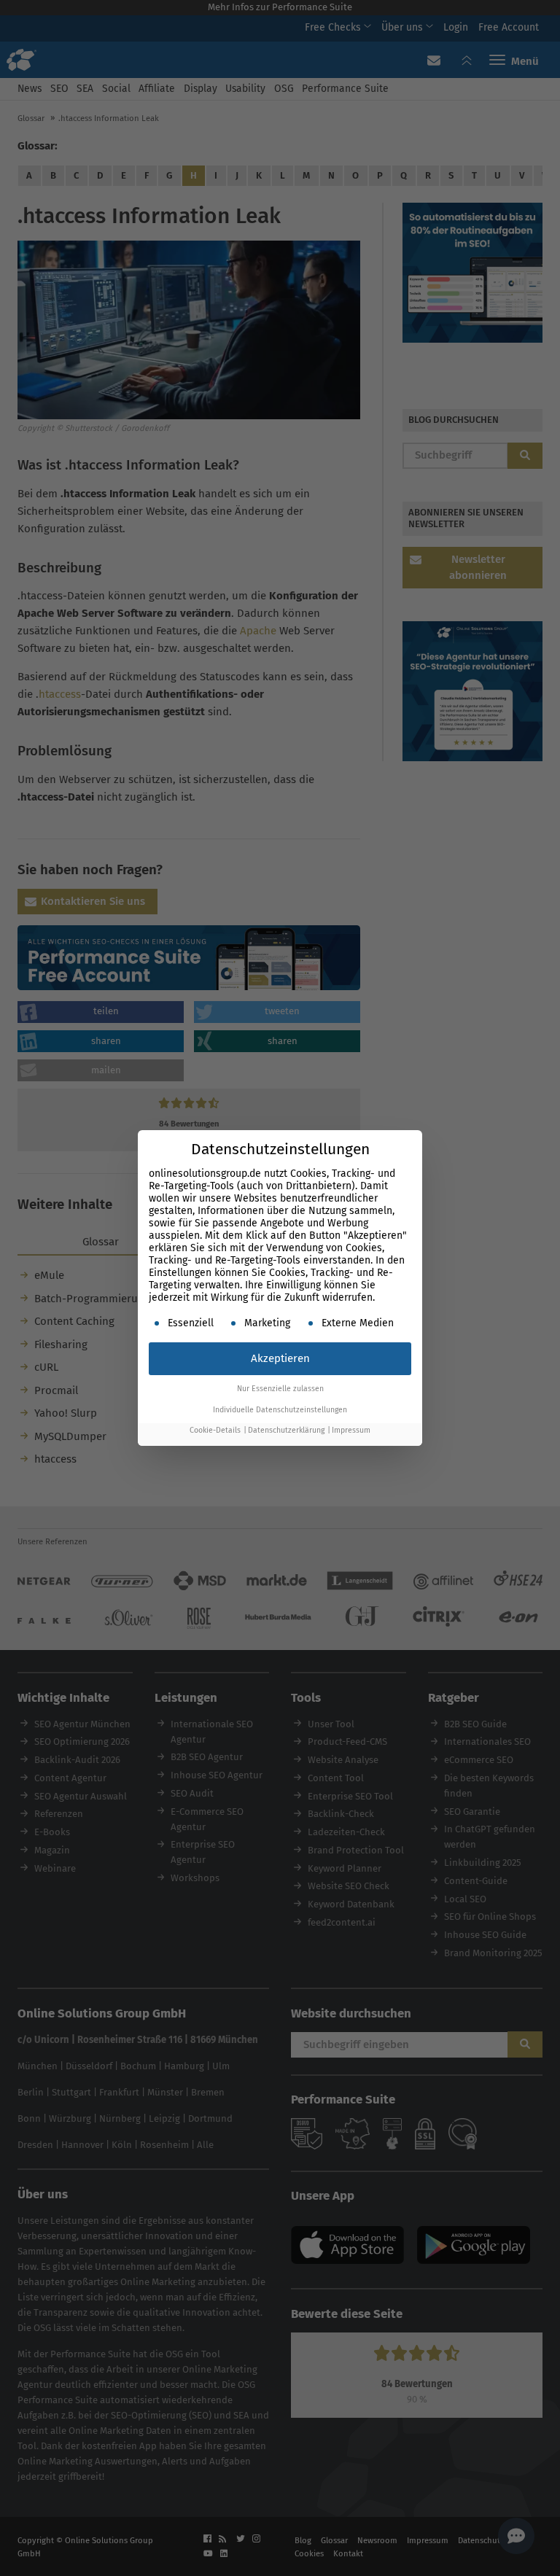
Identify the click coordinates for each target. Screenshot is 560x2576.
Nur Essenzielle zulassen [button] (280, 1389)
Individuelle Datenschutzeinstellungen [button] (280, 1410)
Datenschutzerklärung (286, 1430)
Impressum (351, 1430)
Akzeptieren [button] (280, 1358)
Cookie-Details (215, 1430)
